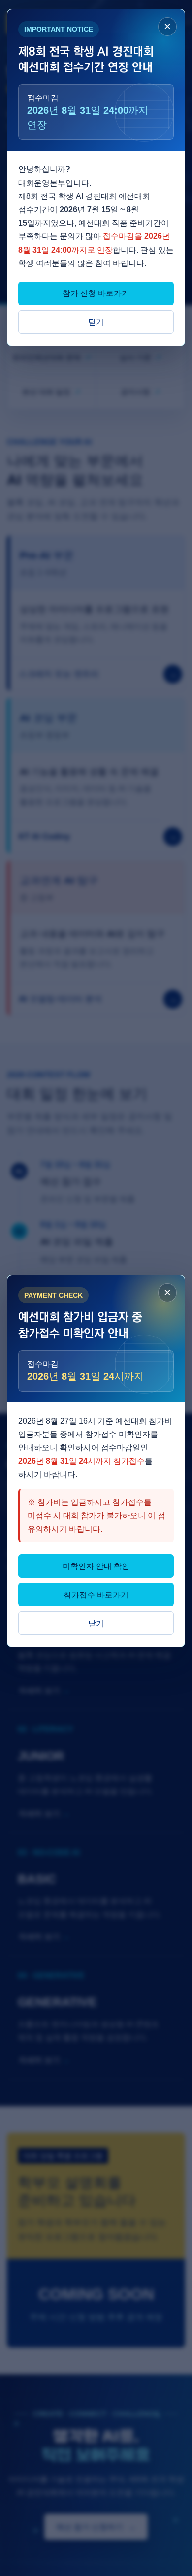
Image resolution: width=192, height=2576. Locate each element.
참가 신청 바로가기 (96, 293)
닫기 (96, 322)
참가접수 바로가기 (96, 1595)
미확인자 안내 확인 (96, 1566)
